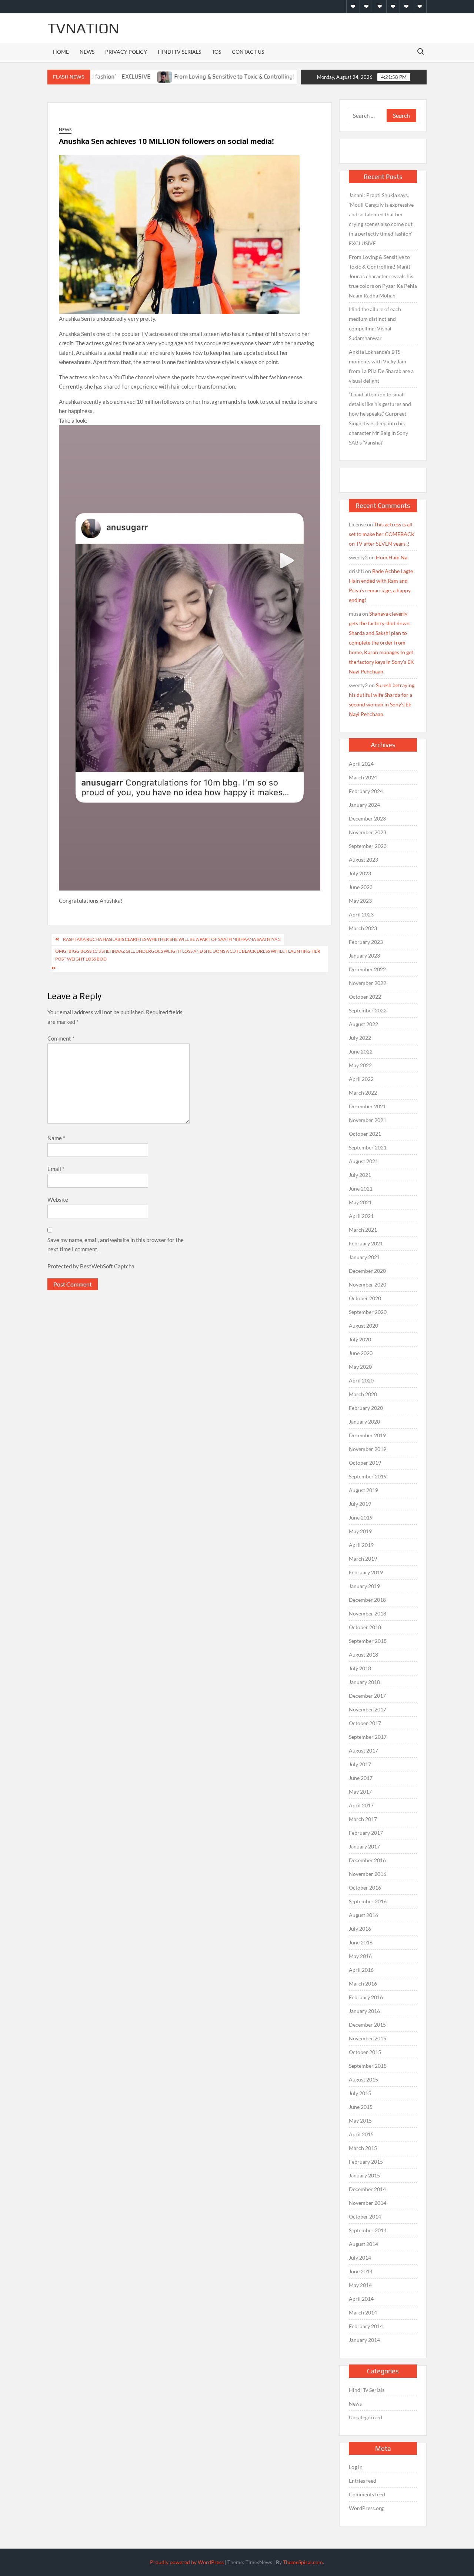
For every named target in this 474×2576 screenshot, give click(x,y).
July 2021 (360, 1175)
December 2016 (367, 1860)
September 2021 (368, 1147)
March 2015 (363, 2148)
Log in (356, 2467)
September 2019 (368, 1476)
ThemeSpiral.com (303, 2562)
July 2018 (360, 1668)
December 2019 (367, 1435)
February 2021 (366, 1243)
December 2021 (367, 1106)
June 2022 (361, 1051)
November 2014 (368, 2203)
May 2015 (360, 2121)
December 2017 (367, 1696)
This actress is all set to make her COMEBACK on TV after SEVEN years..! (382, 534)
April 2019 (361, 1545)
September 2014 (368, 2230)
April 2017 (361, 1805)
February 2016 (366, 1997)
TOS (216, 52)
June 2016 (361, 1942)
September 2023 (368, 846)
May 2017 (360, 1792)
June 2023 (361, 887)
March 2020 (363, 1394)
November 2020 (368, 1284)
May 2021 (360, 1202)
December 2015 (367, 2025)
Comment (61, 1038)
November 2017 (368, 1709)
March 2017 (363, 1819)
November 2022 (368, 983)
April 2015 (361, 2134)
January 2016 (364, 2011)
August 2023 (363, 860)
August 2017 (363, 1750)
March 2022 (363, 1093)
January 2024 (364, 805)
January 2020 (364, 1422)
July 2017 (360, 1764)
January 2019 (364, 1586)
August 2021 (363, 1161)
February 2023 (366, 942)
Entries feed (363, 2481)
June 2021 (361, 1189)
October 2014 (365, 2216)
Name (56, 1138)
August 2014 (363, 2244)
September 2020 (368, 1312)
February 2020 (366, 1408)
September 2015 (368, 2066)
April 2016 (361, 1970)
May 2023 (360, 901)
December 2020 (367, 1271)
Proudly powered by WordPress (187, 2562)
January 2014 (364, 2340)
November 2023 (368, 832)
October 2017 (365, 1723)
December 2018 (367, 1600)
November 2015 (368, 2038)
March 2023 (363, 928)
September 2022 (368, 1010)
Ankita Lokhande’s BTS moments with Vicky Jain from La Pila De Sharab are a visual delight (381, 366)
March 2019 (363, 1559)
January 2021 (364, 1257)
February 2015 (366, 2162)
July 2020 (360, 1339)
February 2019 (366, 1572)
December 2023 (367, 818)
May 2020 (360, 1367)
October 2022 (365, 997)
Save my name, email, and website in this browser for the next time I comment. (116, 1245)
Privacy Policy (126, 52)
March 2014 (363, 2312)
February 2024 (366, 791)
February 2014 (366, 2326)
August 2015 (363, 2079)
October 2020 (365, 1298)
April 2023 (361, 914)
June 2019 (361, 1517)
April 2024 (361, 764)
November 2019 (368, 1449)
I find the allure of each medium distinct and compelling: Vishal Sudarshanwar (375, 324)
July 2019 (360, 1504)
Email (56, 1169)
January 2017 (364, 1846)
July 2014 (360, 2258)
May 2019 (360, 1531)
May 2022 (360, 1065)
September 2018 (368, 1641)
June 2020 (361, 1353)
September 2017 (368, 1737)
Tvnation (83, 28)
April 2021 (361, 1216)
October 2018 (365, 1627)
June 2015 (361, 2107)
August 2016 (363, 1915)
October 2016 (365, 1888)
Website (58, 1199)
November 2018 (368, 1613)
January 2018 (364, 1682)
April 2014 (361, 2299)
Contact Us (248, 52)
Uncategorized (365, 2417)
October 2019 (365, 1463)
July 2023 (360, 873)
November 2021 (368, 1120)
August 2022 (363, 1024)
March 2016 (363, 1983)
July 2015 (360, 2093)
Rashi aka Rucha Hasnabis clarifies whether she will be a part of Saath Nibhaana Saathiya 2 (172, 939)
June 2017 (361, 1778)
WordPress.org (366, 2508)
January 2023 (364, 956)
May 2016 (360, 1956)
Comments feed (367, 2494)
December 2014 (367, 2189)
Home (61, 52)
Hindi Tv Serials (179, 52)
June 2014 (361, 2271)
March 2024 (363, 777)
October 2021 (365, 1134)
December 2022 (367, 969)
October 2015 (365, 2052)
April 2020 (361, 1380)
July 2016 (360, 1929)
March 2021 (363, 1230)
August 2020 (363, 1326)
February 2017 (366, 1833)
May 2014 (360, 2285)
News (87, 52)
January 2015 (364, 2175)
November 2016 (368, 1874)
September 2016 (368, 1901)
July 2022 (360, 1038)
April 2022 (361, 1079)
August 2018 (363, 1655)
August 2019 (363, 1490)
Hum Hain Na (392, 557)
